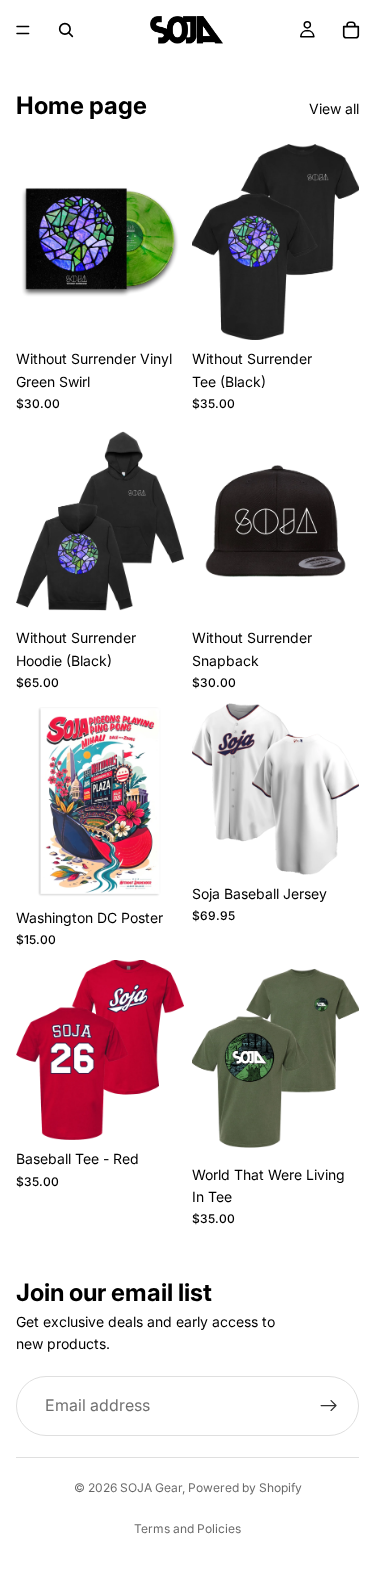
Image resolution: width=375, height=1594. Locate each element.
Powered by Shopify (245, 1487)
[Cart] (351, 30)
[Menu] (23, 30)
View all (334, 108)
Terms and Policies (187, 1528)
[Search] (66, 30)
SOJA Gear (151, 1487)
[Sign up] (329, 1406)
